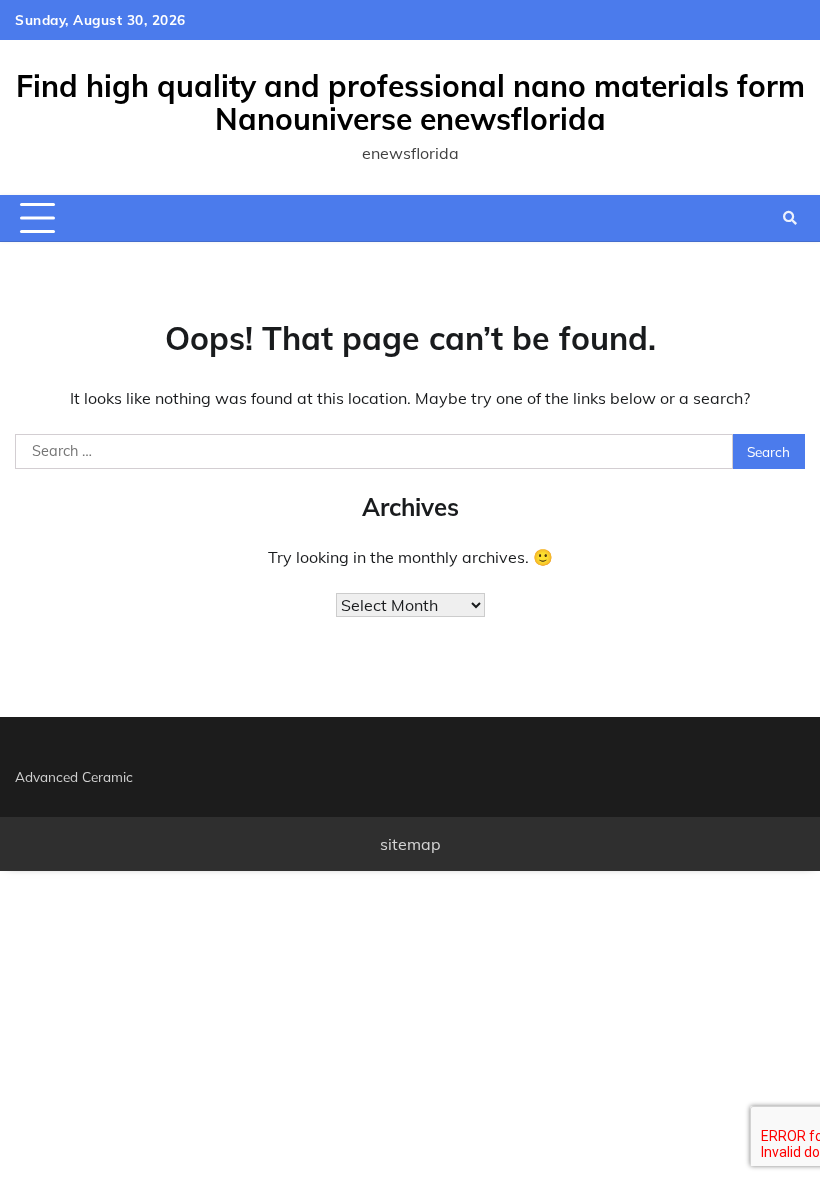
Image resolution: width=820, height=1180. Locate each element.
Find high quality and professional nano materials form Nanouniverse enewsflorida (410, 102)
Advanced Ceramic (74, 776)
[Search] (790, 218)
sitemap (410, 844)
